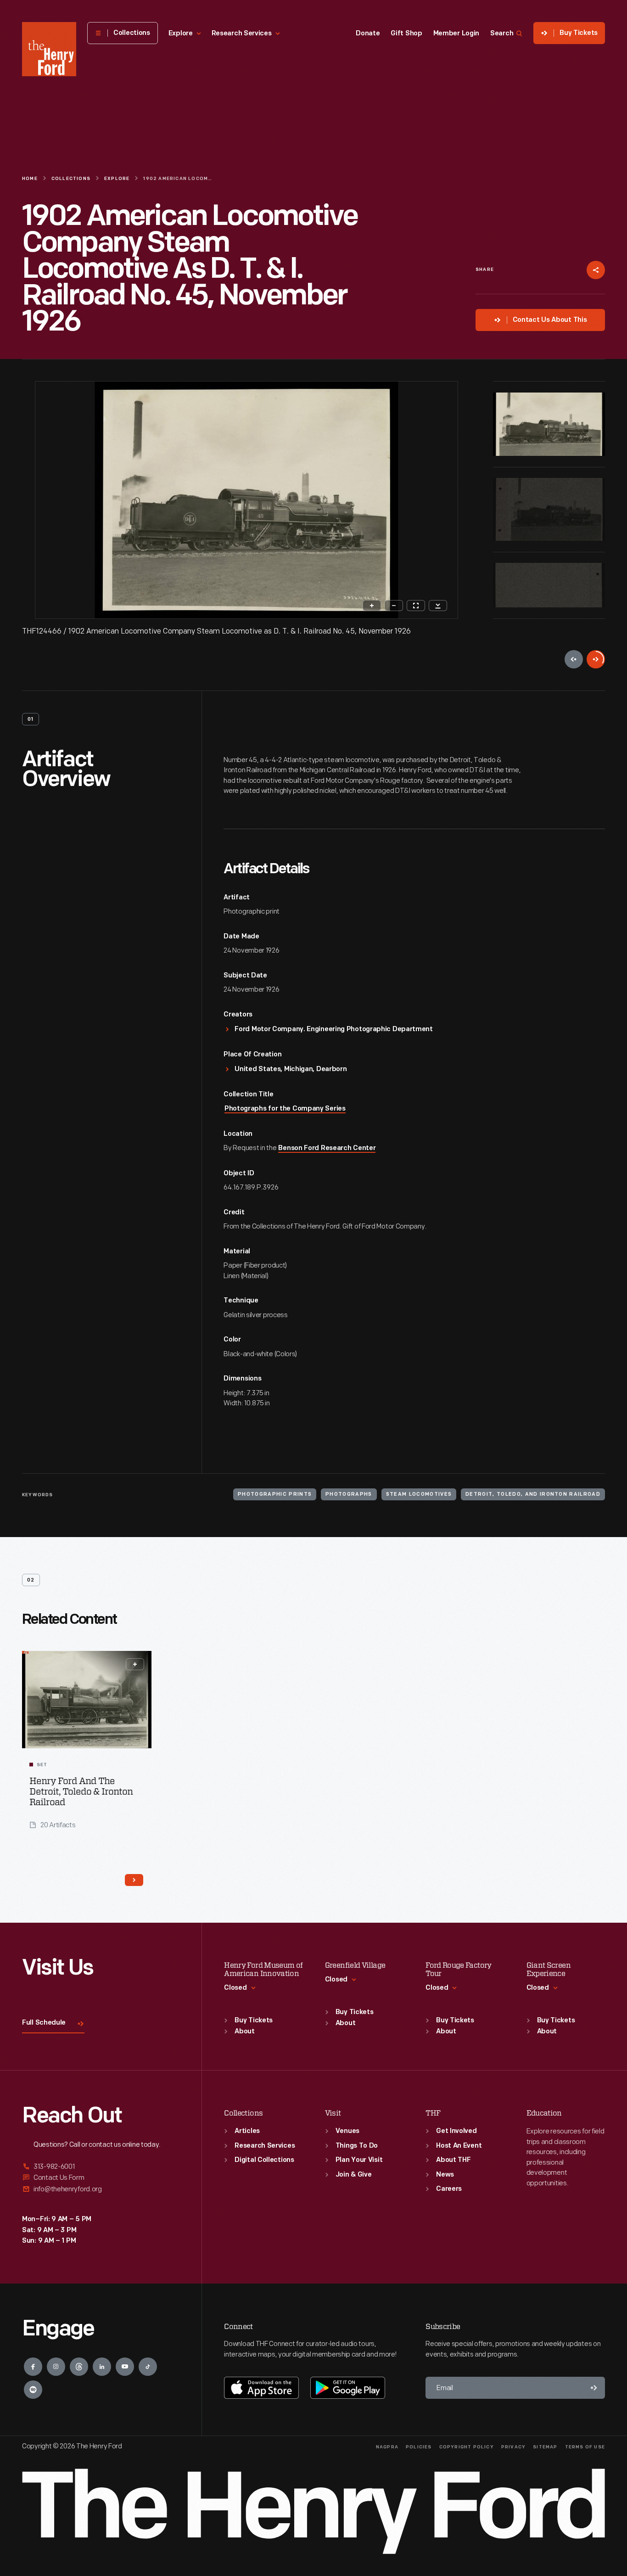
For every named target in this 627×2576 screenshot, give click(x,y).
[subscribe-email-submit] (594, 2388)
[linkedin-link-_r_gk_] (102, 2367)
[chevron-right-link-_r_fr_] (134, 1880)
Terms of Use (585, 2447)
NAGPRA (387, 2447)
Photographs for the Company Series (285, 1109)
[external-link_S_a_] (101, 2167)
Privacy (513, 2447)
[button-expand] (135, 1664)
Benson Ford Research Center (327, 1148)
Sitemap (545, 2447)
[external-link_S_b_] (101, 2178)
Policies (419, 2447)
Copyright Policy (467, 2447)
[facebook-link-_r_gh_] (33, 2367)
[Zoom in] (372, 606)
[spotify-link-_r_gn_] (33, 2390)
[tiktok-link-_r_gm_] (148, 2367)
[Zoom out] (394, 606)
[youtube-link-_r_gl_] (125, 2367)
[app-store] (261, 2388)
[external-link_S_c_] (101, 2189)
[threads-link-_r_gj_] (79, 2367)
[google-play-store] (348, 2388)
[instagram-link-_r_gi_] (56, 2367)
